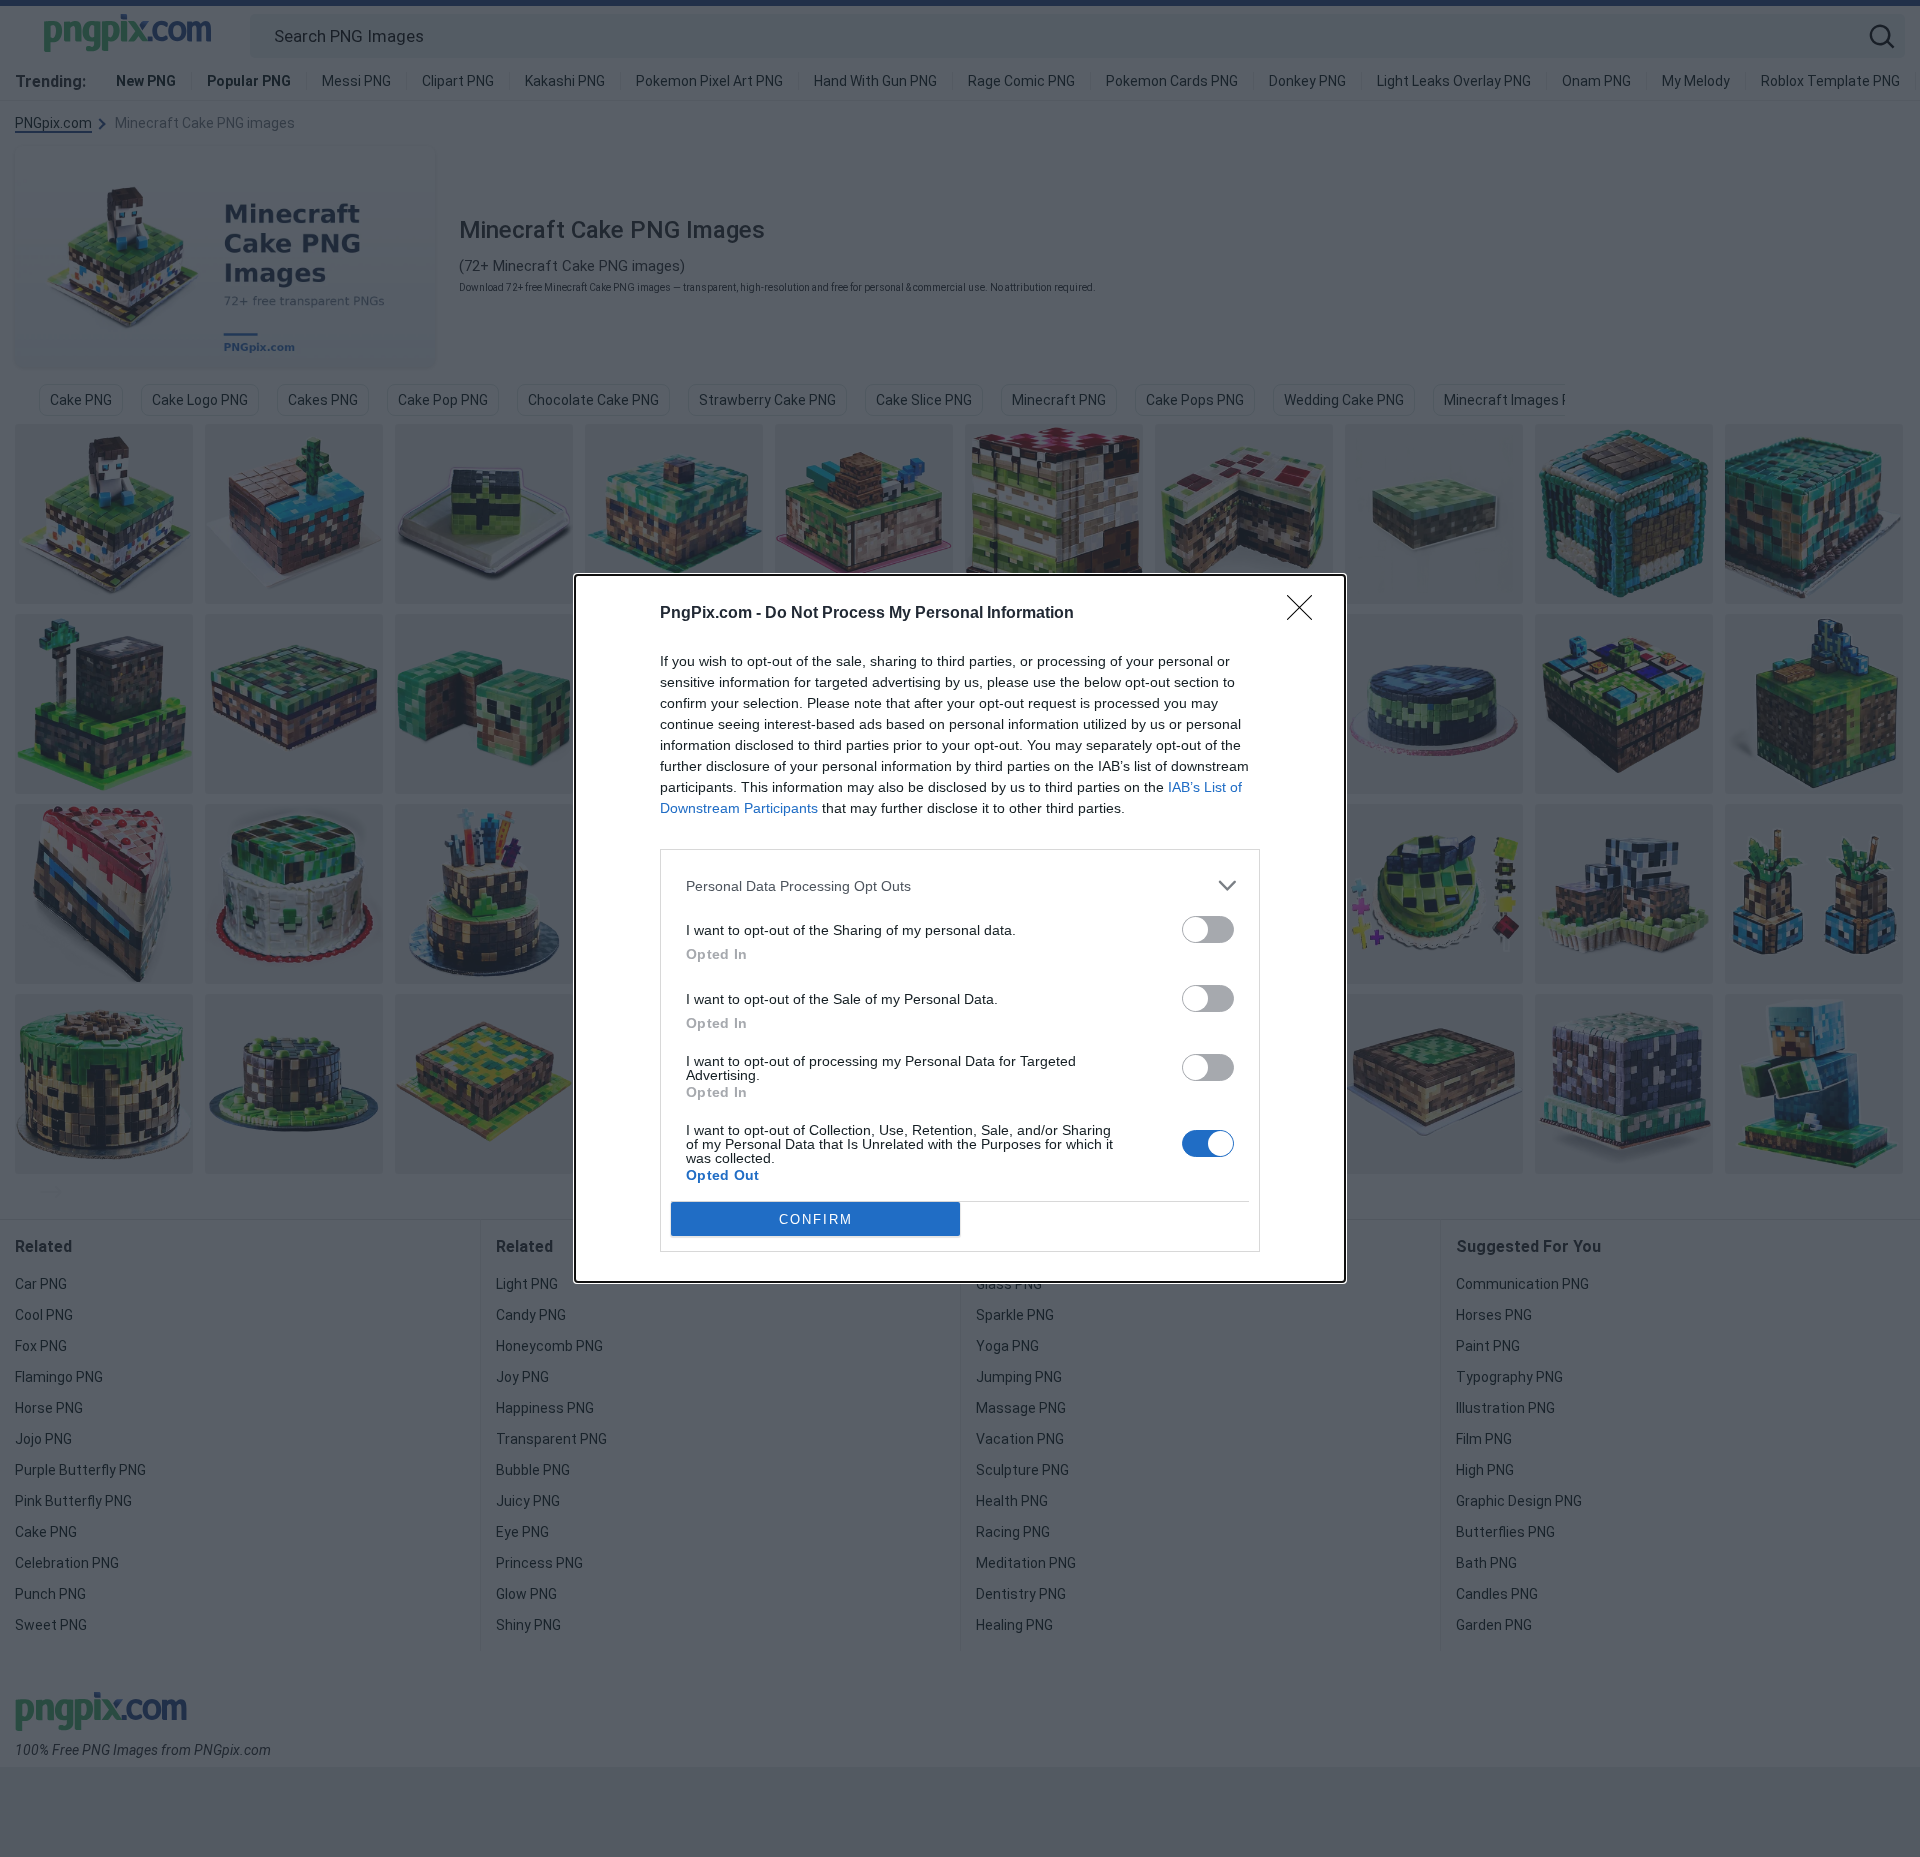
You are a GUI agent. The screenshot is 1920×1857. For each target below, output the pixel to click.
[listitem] (960, 885)
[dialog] (960, 928)
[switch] (1208, 929)
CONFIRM (816, 1219)
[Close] (1306, 614)
